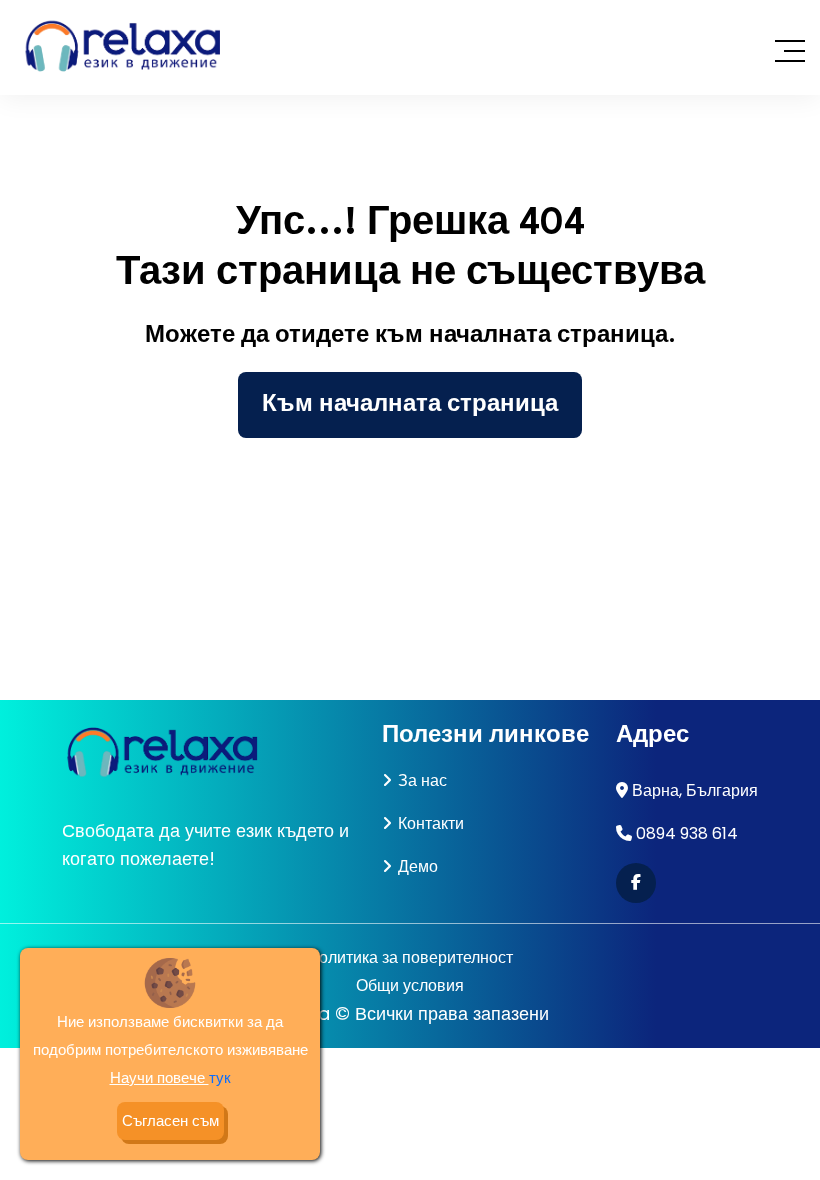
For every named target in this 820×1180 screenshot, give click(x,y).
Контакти (431, 823)
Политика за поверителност (410, 957)
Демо (418, 866)
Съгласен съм (170, 1120)
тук (220, 1077)
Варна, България (695, 790)
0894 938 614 (687, 833)
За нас (422, 780)
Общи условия (410, 985)
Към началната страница (410, 405)
